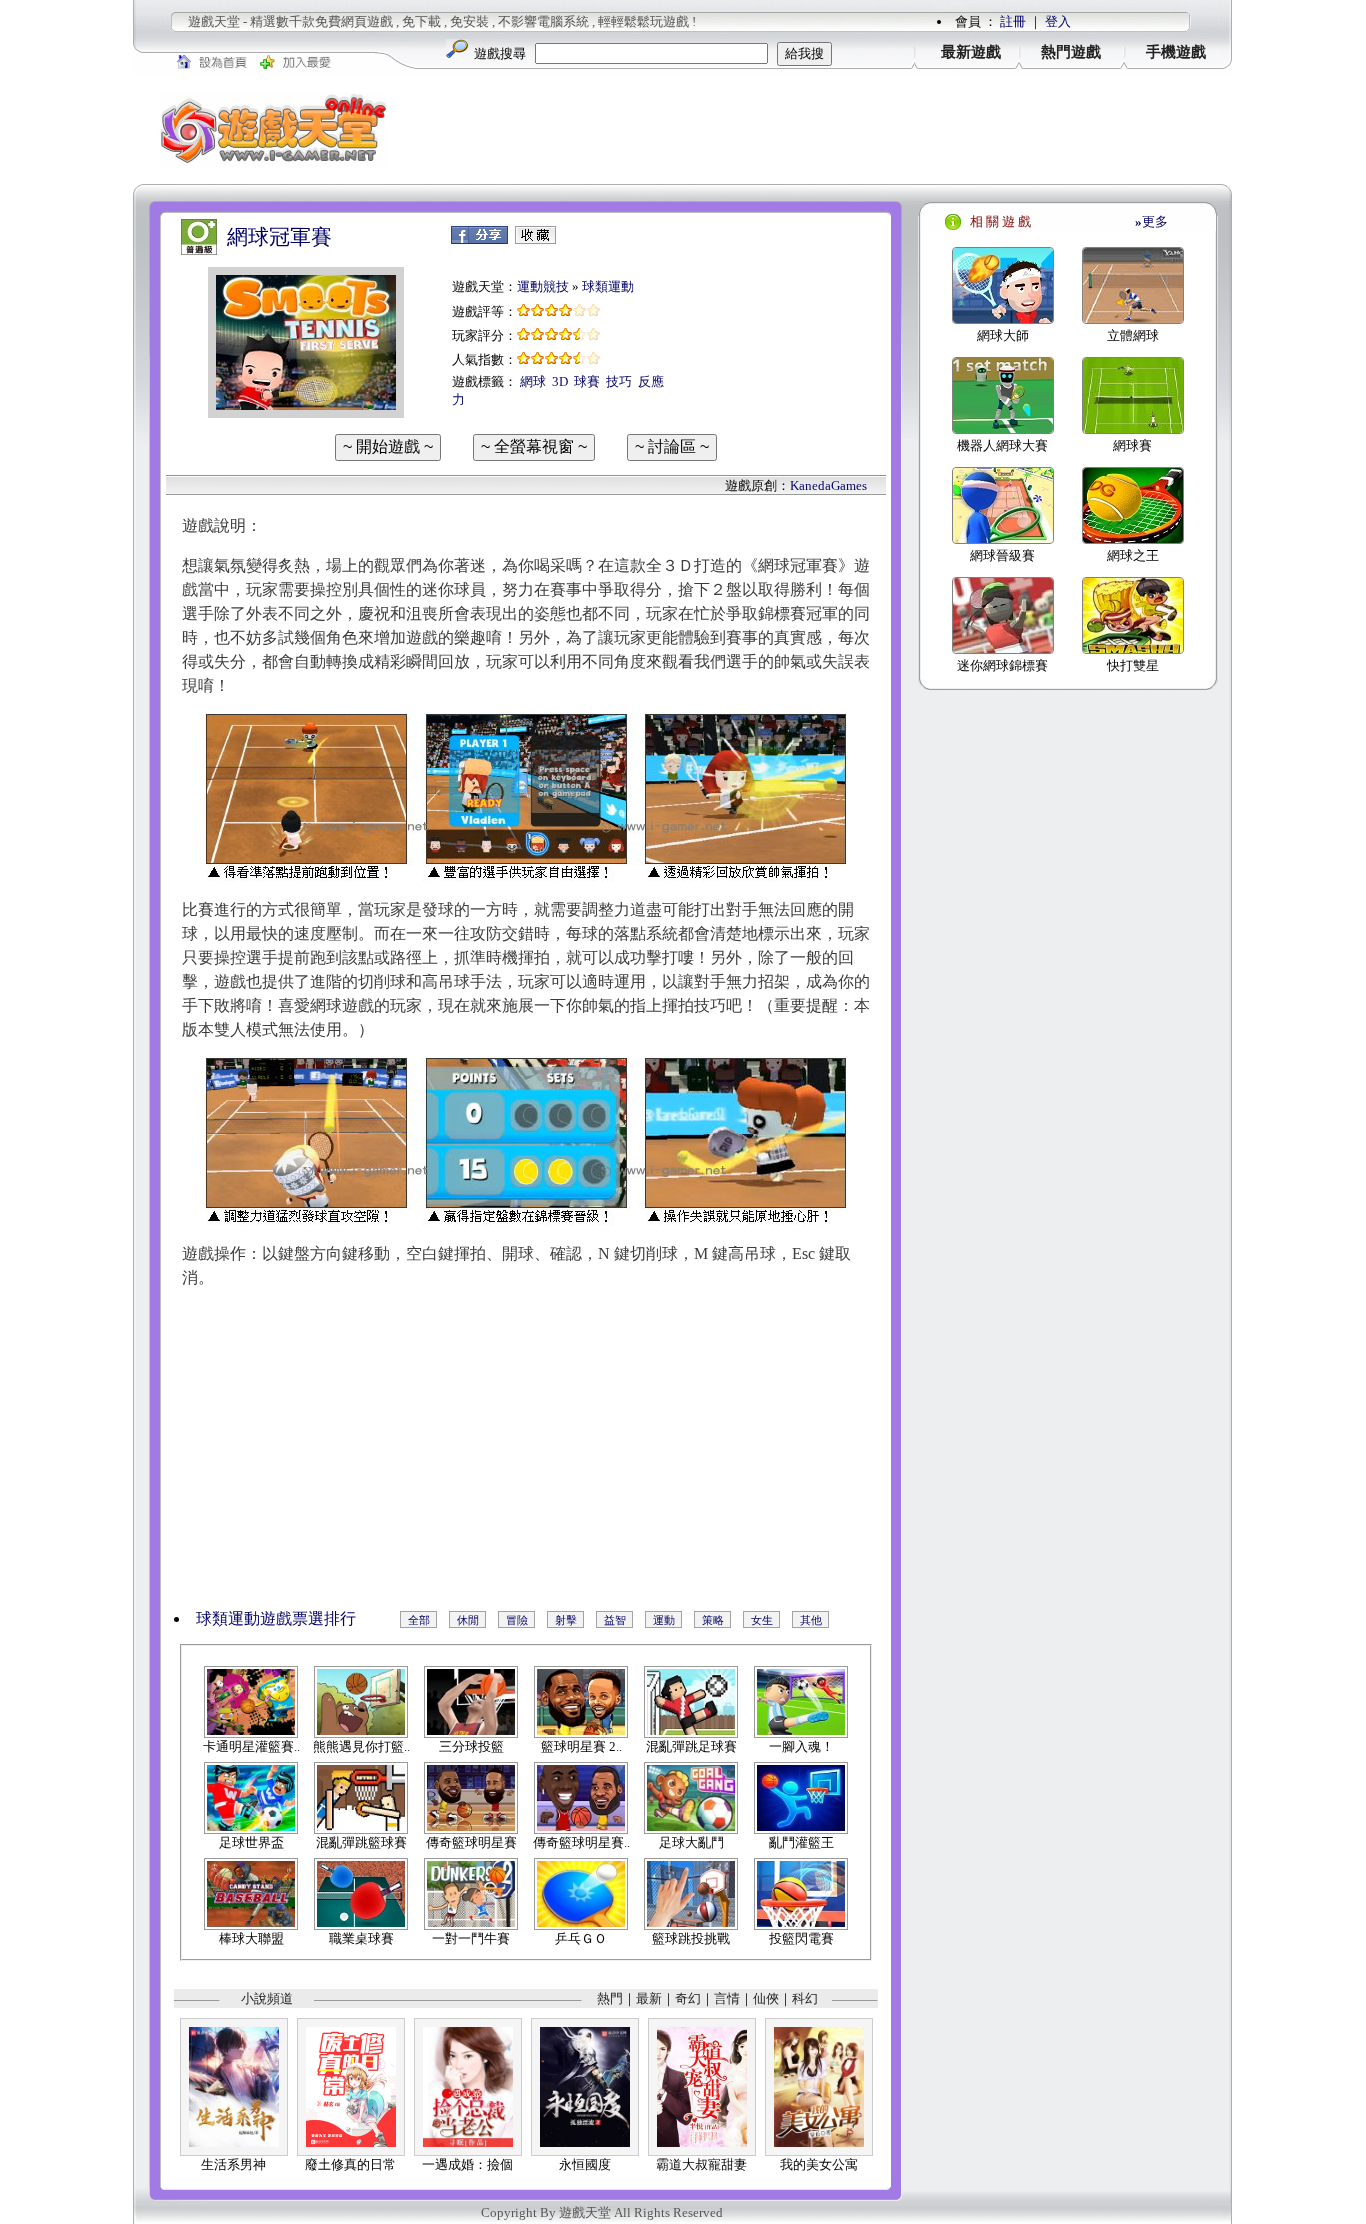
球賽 (587, 381)
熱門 (610, 1998)
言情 (727, 1998)
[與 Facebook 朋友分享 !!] (479, 239)
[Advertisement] (823, 129)
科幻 (805, 1998)
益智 (615, 1620)
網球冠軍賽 (279, 237)
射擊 (566, 1620)
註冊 (1013, 21)
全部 (419, 1620)
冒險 (517, 1620)
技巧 (619, 381)
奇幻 (688, 1998)
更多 (1151, 221)
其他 (811, 1620)
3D (560, 381)
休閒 (468, 1620)
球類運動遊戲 (244, 1618)
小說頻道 (267, 1998)
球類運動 (608, 286)
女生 (762, 1620)
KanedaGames (828, 485)
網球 (533, 381)
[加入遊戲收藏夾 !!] (535, 239)
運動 (664, 1620)
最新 (649, 1998)
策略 (713, 1620)
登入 (1058, 21)
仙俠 (766, 1998)
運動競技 (543, 286)
